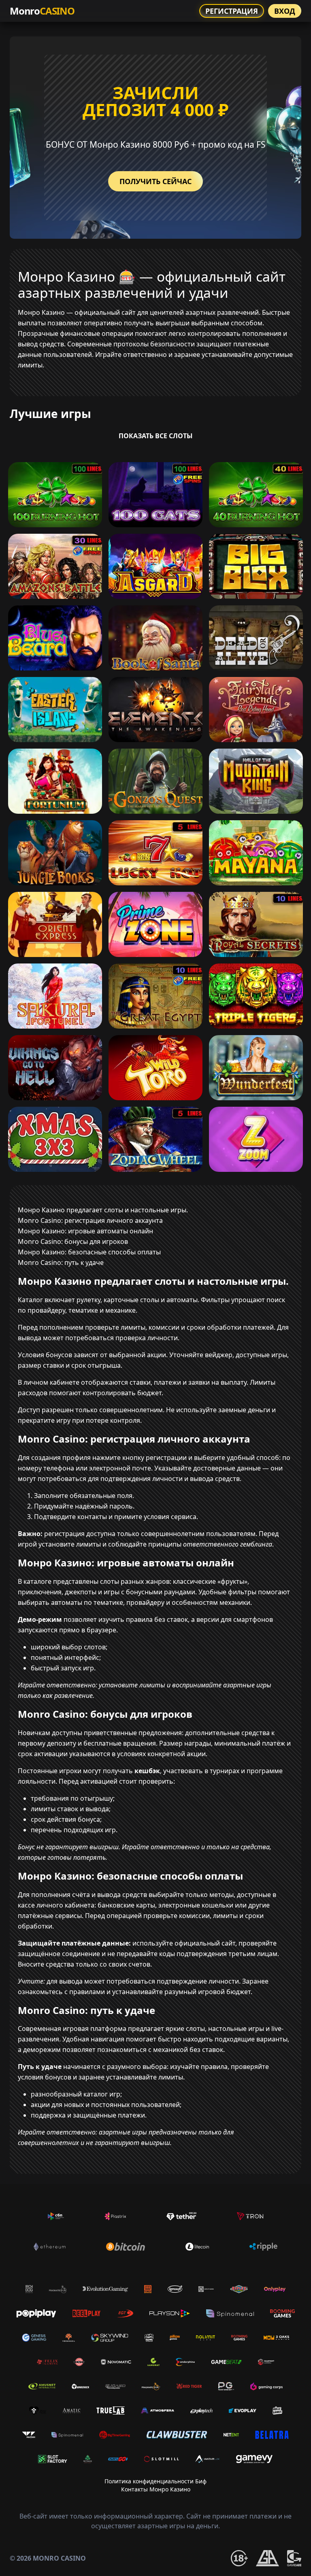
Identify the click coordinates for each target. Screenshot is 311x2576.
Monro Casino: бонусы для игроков (73, 1241)
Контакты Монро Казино (156, 2489)
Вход (285, 11)
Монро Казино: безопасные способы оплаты (89, 1252)
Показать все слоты (156, 436)
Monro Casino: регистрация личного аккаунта (90, 1220)
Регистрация (232, 11)
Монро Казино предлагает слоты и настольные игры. (103, 1210)
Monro (42, 11)
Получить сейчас (155, 181)
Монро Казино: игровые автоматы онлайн (85, 1231)
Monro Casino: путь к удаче (61, 1263)
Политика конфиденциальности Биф (155, 2481)
